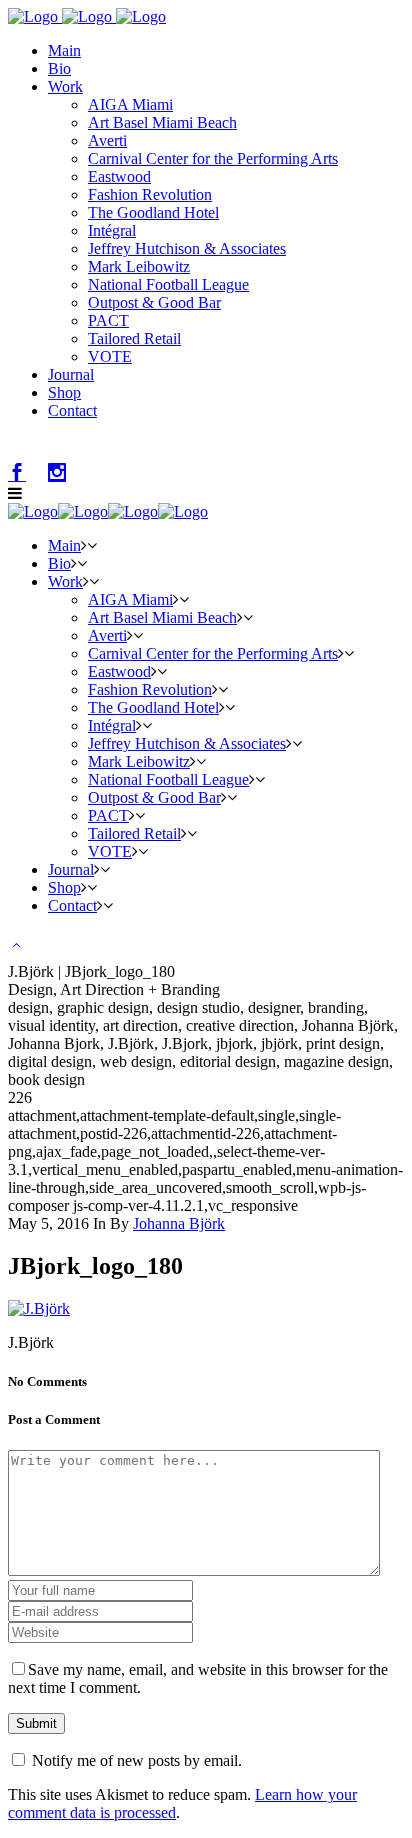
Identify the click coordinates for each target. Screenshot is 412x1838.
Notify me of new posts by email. (137, 1760)
